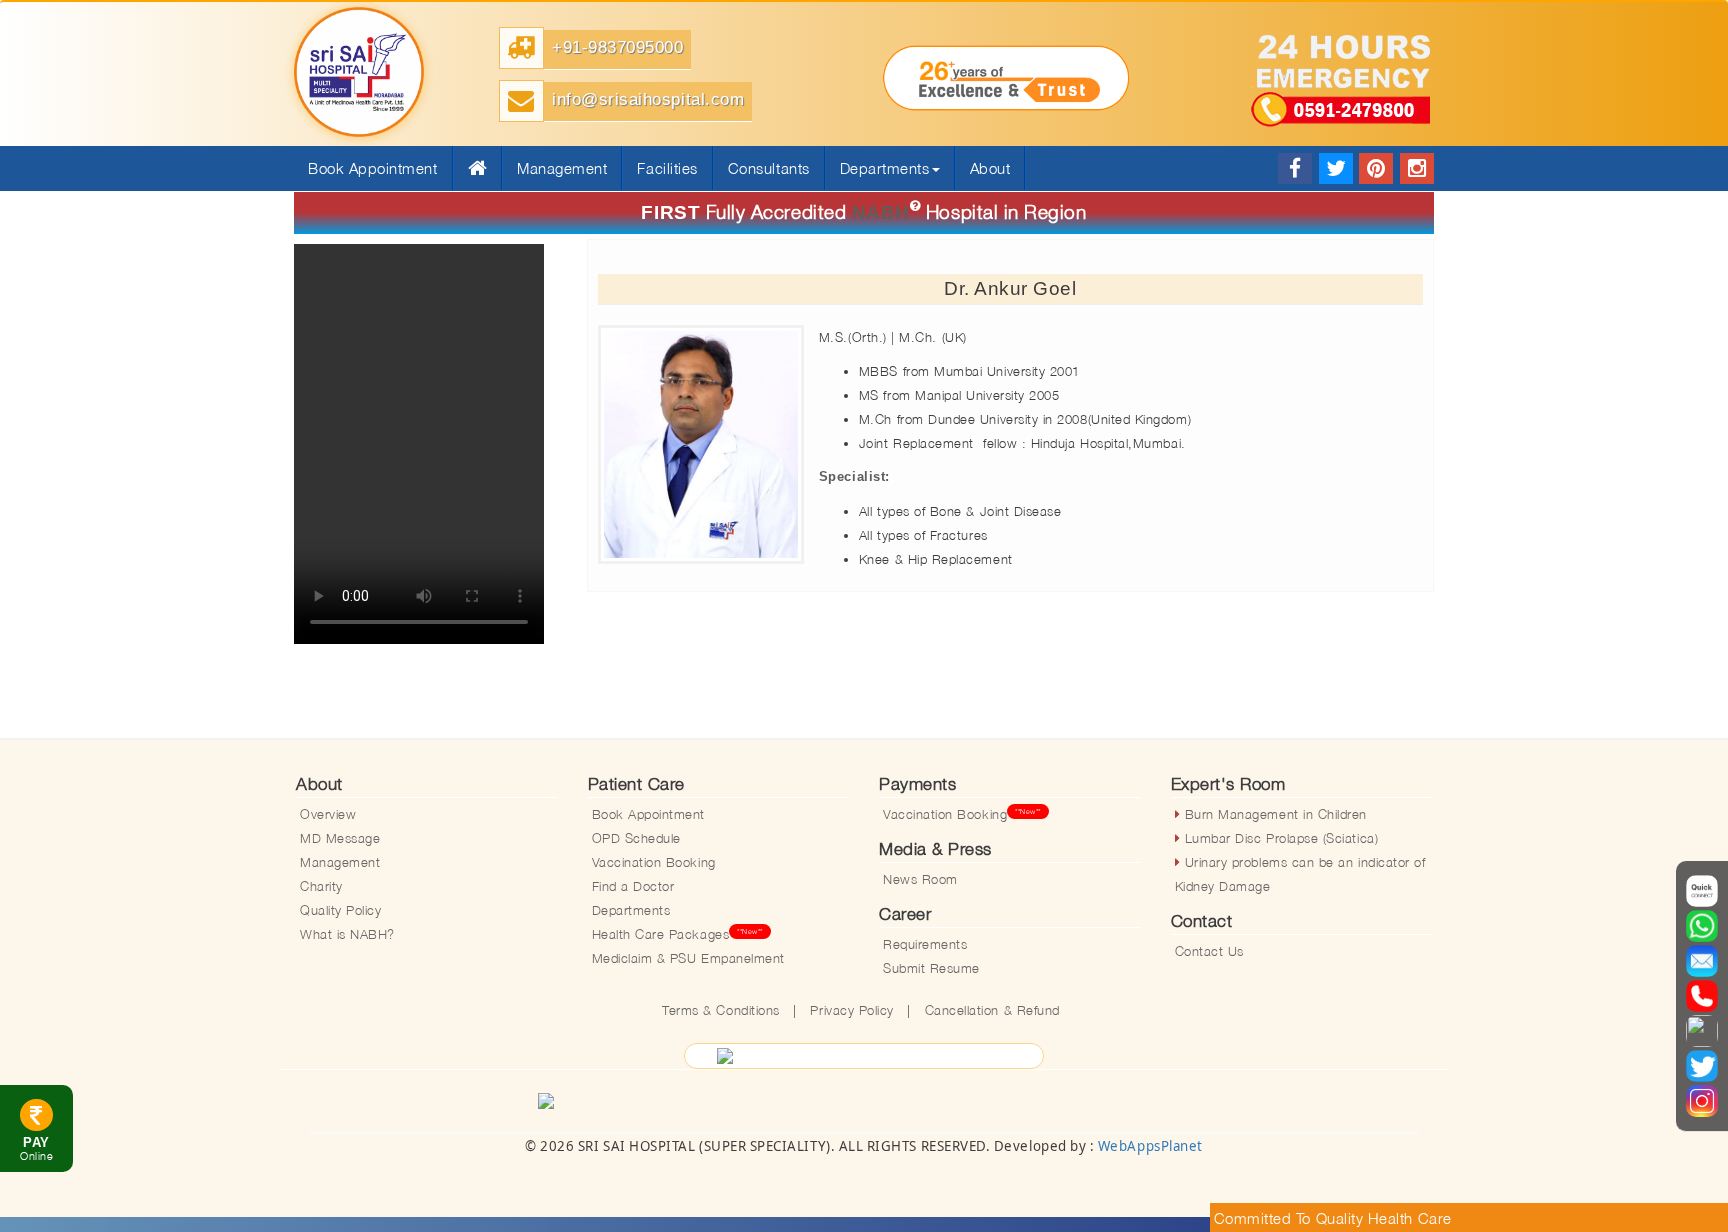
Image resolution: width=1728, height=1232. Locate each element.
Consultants (769, 168)
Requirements (925, 944)
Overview (328, 814)
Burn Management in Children (1273, 814)
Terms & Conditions (721, 1010)
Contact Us (1209, 951)
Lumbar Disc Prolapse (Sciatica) (1279, 838)
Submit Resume (931, 968)
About (990, 168)
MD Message (340, 838)
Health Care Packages (677, 934)
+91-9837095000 (617, 47)
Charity (321, 886)
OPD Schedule (636, 838)
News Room (920, 879)
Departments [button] (885, 168)
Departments (631, 910)
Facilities (667, 168)
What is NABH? (347, 934)
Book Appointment (649, 814)
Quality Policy (340, 910)
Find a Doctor (633, 886)
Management (562, 168)
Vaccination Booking (654, 862)
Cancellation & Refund (992, 1010)
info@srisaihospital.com (648, 99)
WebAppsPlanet (1150, 1146)
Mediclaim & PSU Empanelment (688, 958)
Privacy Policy (851, 1010)
